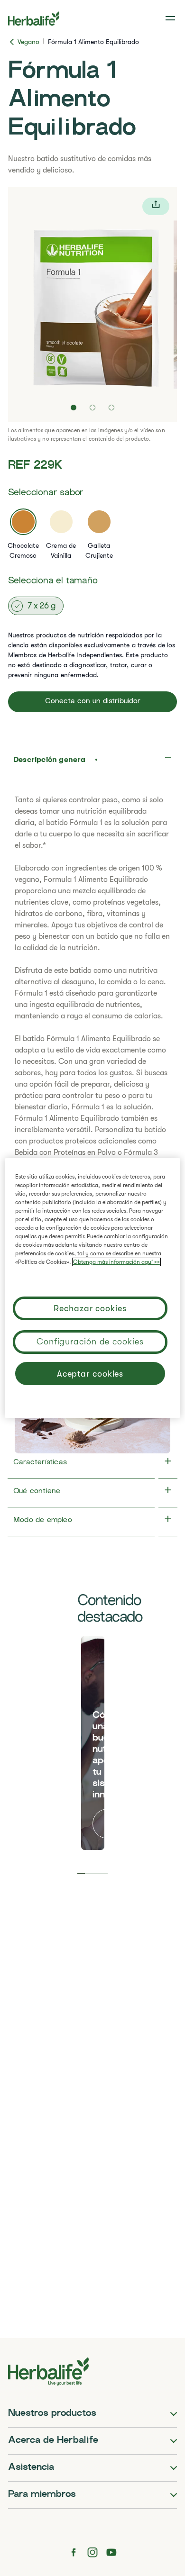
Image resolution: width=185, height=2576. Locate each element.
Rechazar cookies (90, 1308)
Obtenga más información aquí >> (116, 1262)
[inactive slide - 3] (111, 408)
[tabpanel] (93, 1743)
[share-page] (156, 206)
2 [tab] (89, 1873)
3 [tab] (96, 1873)
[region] (93, 1288)
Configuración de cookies (90, 1342)
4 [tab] (104, 1873)
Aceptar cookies (90, 1374)
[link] (171, 18)
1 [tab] (81, 1873)
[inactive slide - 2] (92, 408)
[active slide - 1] (74, 408)
